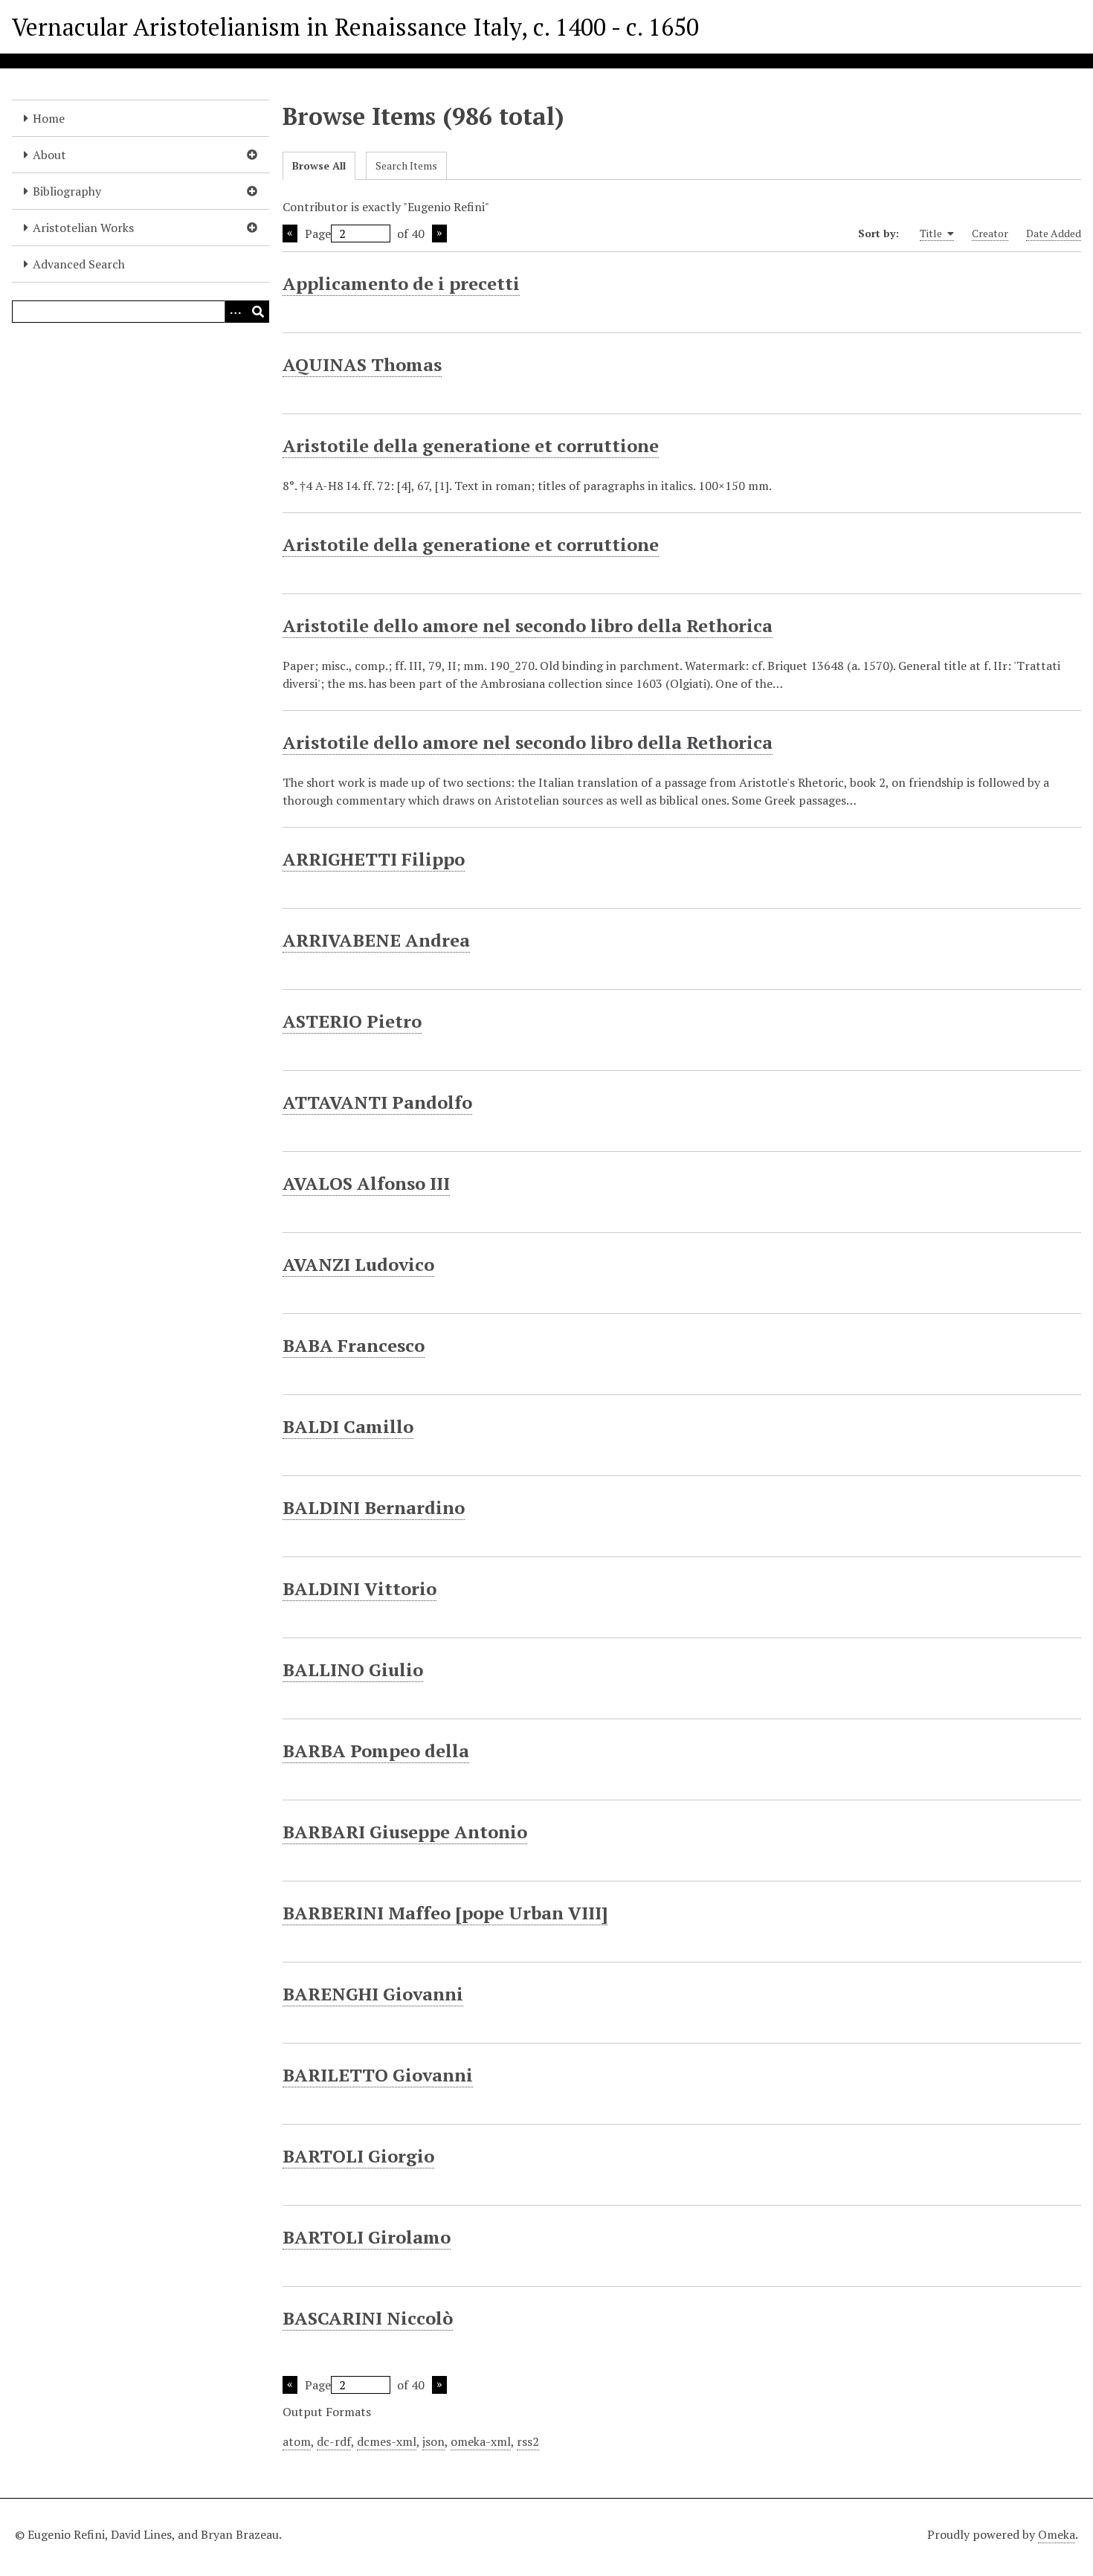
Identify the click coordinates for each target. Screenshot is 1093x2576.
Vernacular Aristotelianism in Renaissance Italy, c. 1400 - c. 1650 (355, 27)
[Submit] (258, 312)
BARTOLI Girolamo (367, 2237)
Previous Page (290, 234)
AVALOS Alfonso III (366, 1183)
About (49, 155)
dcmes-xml (387, 2441)
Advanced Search (79, 264)
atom (297, 2441)
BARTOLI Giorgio (358, 2156)
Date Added (1054, 233)
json (433, 2441)
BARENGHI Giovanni (373, 1994)
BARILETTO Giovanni (378, 2075)
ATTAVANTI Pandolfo (377, 1102)
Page (318, 234)
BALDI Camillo (348, 1426)
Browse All (319, 165)
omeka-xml (481, 2441)
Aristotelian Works (83, 228)
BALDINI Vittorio (360, 1588)
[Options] (236, 312)
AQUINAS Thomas (362, 364)
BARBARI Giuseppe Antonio (405, 1832)
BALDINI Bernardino (374, 1507)
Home (49, 118)
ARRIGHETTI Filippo (374, 859)
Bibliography (67, 191)
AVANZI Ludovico (358, 1264)
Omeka (1057, 2534)
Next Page (439, 234)
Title (932, 233)
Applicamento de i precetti (401, 283)
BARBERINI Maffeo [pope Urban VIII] (445, 1913)
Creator (990, 233)
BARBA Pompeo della (376, 1751)
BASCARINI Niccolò (368, 2318)
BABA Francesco (354, 1345)
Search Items (406, 165)
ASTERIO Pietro (352, 1021)
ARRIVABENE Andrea (376, 940)
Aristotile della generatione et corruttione (471, 445)
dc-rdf (334, 2441)
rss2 (528, 2441)
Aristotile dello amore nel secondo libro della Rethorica (528, 625)
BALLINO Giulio (353, 1669)
